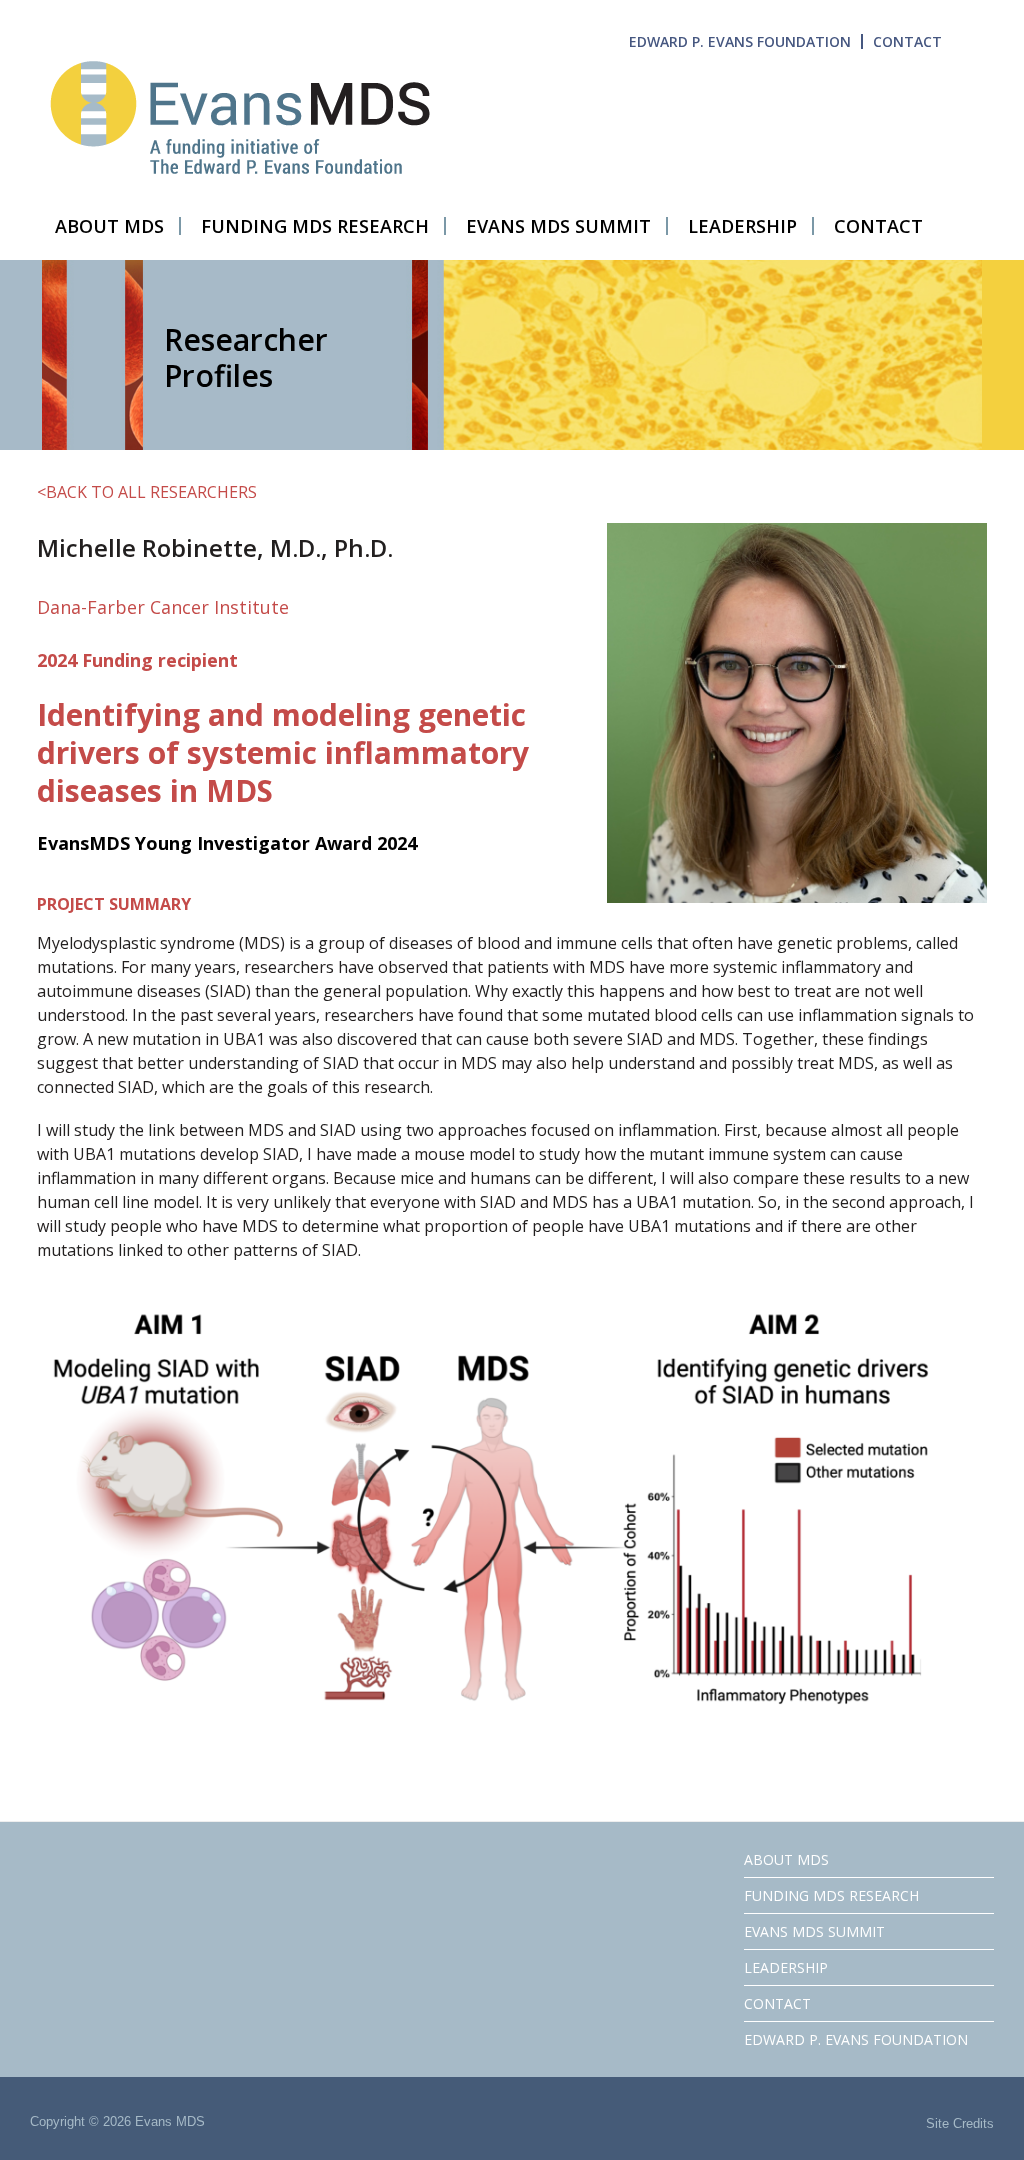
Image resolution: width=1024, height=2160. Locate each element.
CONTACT (907, 41)
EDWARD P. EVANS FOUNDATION (740, 41)
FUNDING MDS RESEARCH (831, 1895)
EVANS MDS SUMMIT (814, 1931)
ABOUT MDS (786, 1859)
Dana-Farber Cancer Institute (163, 607)
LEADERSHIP (786, 1967)
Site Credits (960, 2123)
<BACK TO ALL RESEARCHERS (147, 492)
